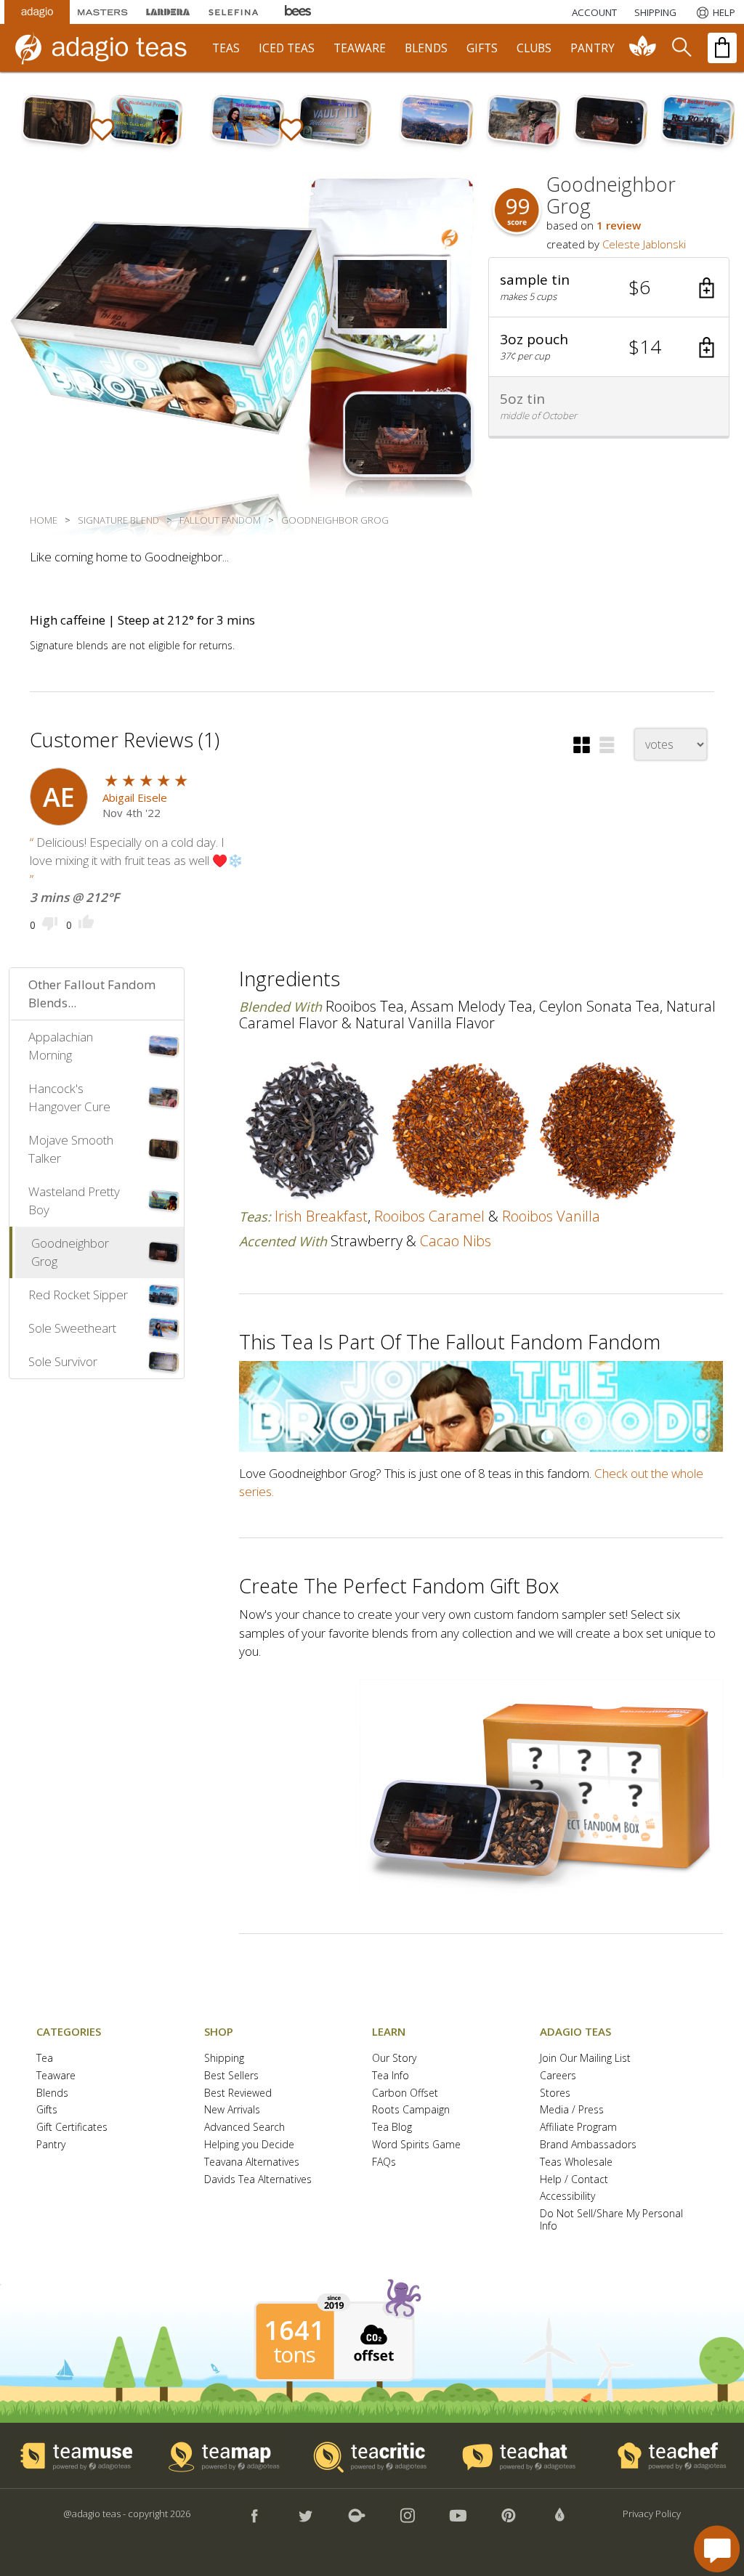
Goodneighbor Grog (70, 1252)
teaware (360, 48)
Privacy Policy (652, 2514)
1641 (294, 2331)
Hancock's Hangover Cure (69, 1098)
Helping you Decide (249, 2145)
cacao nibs (456, 1241)
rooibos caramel (429, 1216)
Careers (558, 2076)
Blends (52, 2093)
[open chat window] (717, 2549)
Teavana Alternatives (252, 2162)
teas (226, 48)
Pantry (51, 2145)
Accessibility (567, 2197)
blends (426, 48)
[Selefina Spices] (233, 12)
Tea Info (391, 2076)
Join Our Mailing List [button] (585, 2059)
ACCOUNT (594, 12)
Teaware (56, 2076)
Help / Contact (574, 2180)
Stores (555, 2093)
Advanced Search (244, 2128)
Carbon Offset (405, 2093)
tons (294, 2354)
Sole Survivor (63, 1361)
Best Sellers (231, 2076)
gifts (482, 48)
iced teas (287, 48)
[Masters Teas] (102, 12)
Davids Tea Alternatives (258, 2180)
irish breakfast (321, 1216)
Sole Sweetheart (72, 1328)
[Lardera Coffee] (168, 12)
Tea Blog (392, 2128)
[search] (681, 48)
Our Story (394, 2059)
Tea (45, 2059)
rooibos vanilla (551, 1216)
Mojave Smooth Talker (71, 1149)
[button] (609, 288)
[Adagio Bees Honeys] (299, 12)
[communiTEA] (643, 48)
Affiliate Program (578, 2128)
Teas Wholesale (576, 2162)
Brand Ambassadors (588, 2145)
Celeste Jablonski (644, 244)
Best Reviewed (238, 2093)
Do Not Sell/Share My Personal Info (611, 2220)
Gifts (47, 2110)
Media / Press (572, 2110)
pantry (593, 48)
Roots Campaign (411, 2110)
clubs (534, 48)
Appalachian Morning (61, 1046)
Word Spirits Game (416, 2145)
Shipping (224, 2059)
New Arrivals (232, 2110)
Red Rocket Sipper (78, 1295)
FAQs (384, 2162)
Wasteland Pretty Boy (74, 1201)
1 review (619, 225)
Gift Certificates (72, 2128)
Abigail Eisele (135, 797)
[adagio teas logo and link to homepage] (108, 48)
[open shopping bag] (722, 48)
